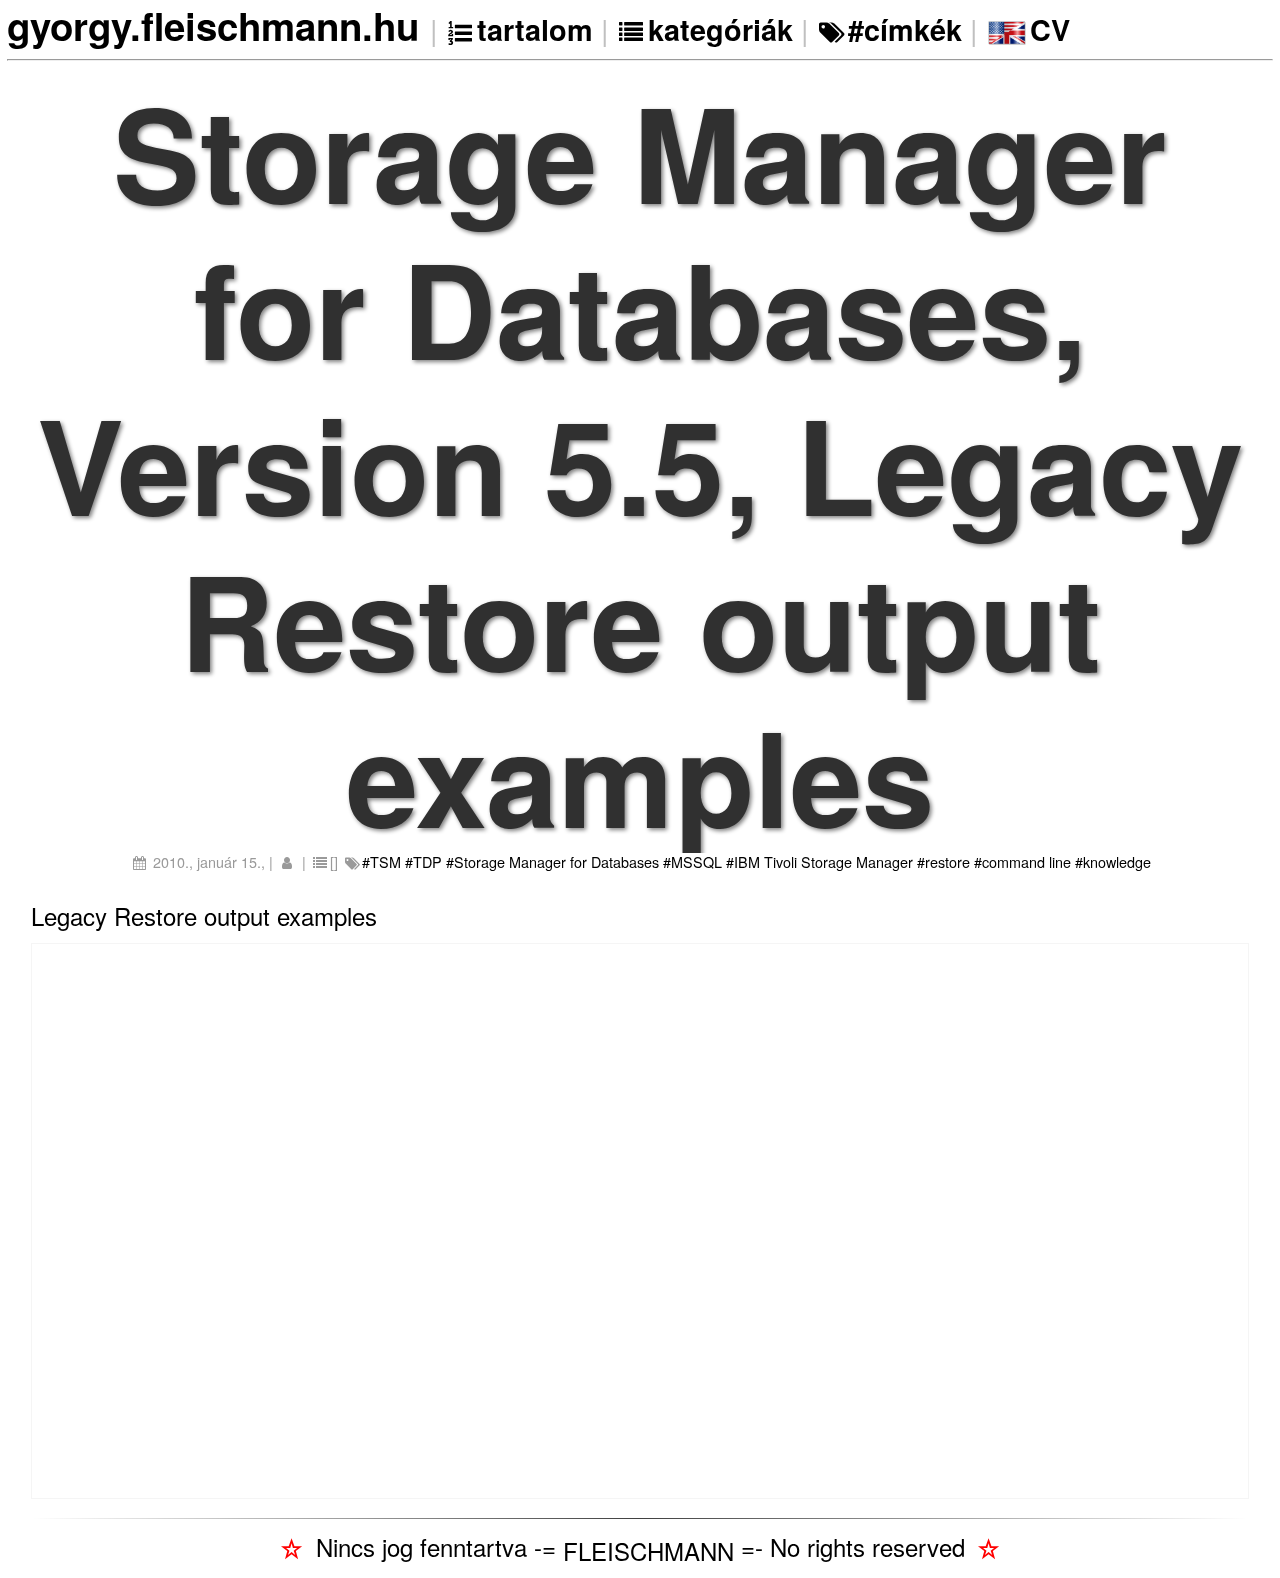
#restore (943, 861)
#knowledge (1113, 861)
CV (1050, 29)
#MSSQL (692, 861)
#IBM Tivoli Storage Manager (819, 861)
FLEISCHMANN (648, 1550)
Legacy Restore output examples (204, 915)
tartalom (535, 29)
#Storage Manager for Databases (552, 861)
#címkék (905, 29)
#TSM (381, 861)
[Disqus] (640, 1218)
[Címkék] (833, 29)
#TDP (423, 861)
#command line (1022, 861)
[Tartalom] (461, 29)
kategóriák (720, 29)
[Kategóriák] (633, 29)
